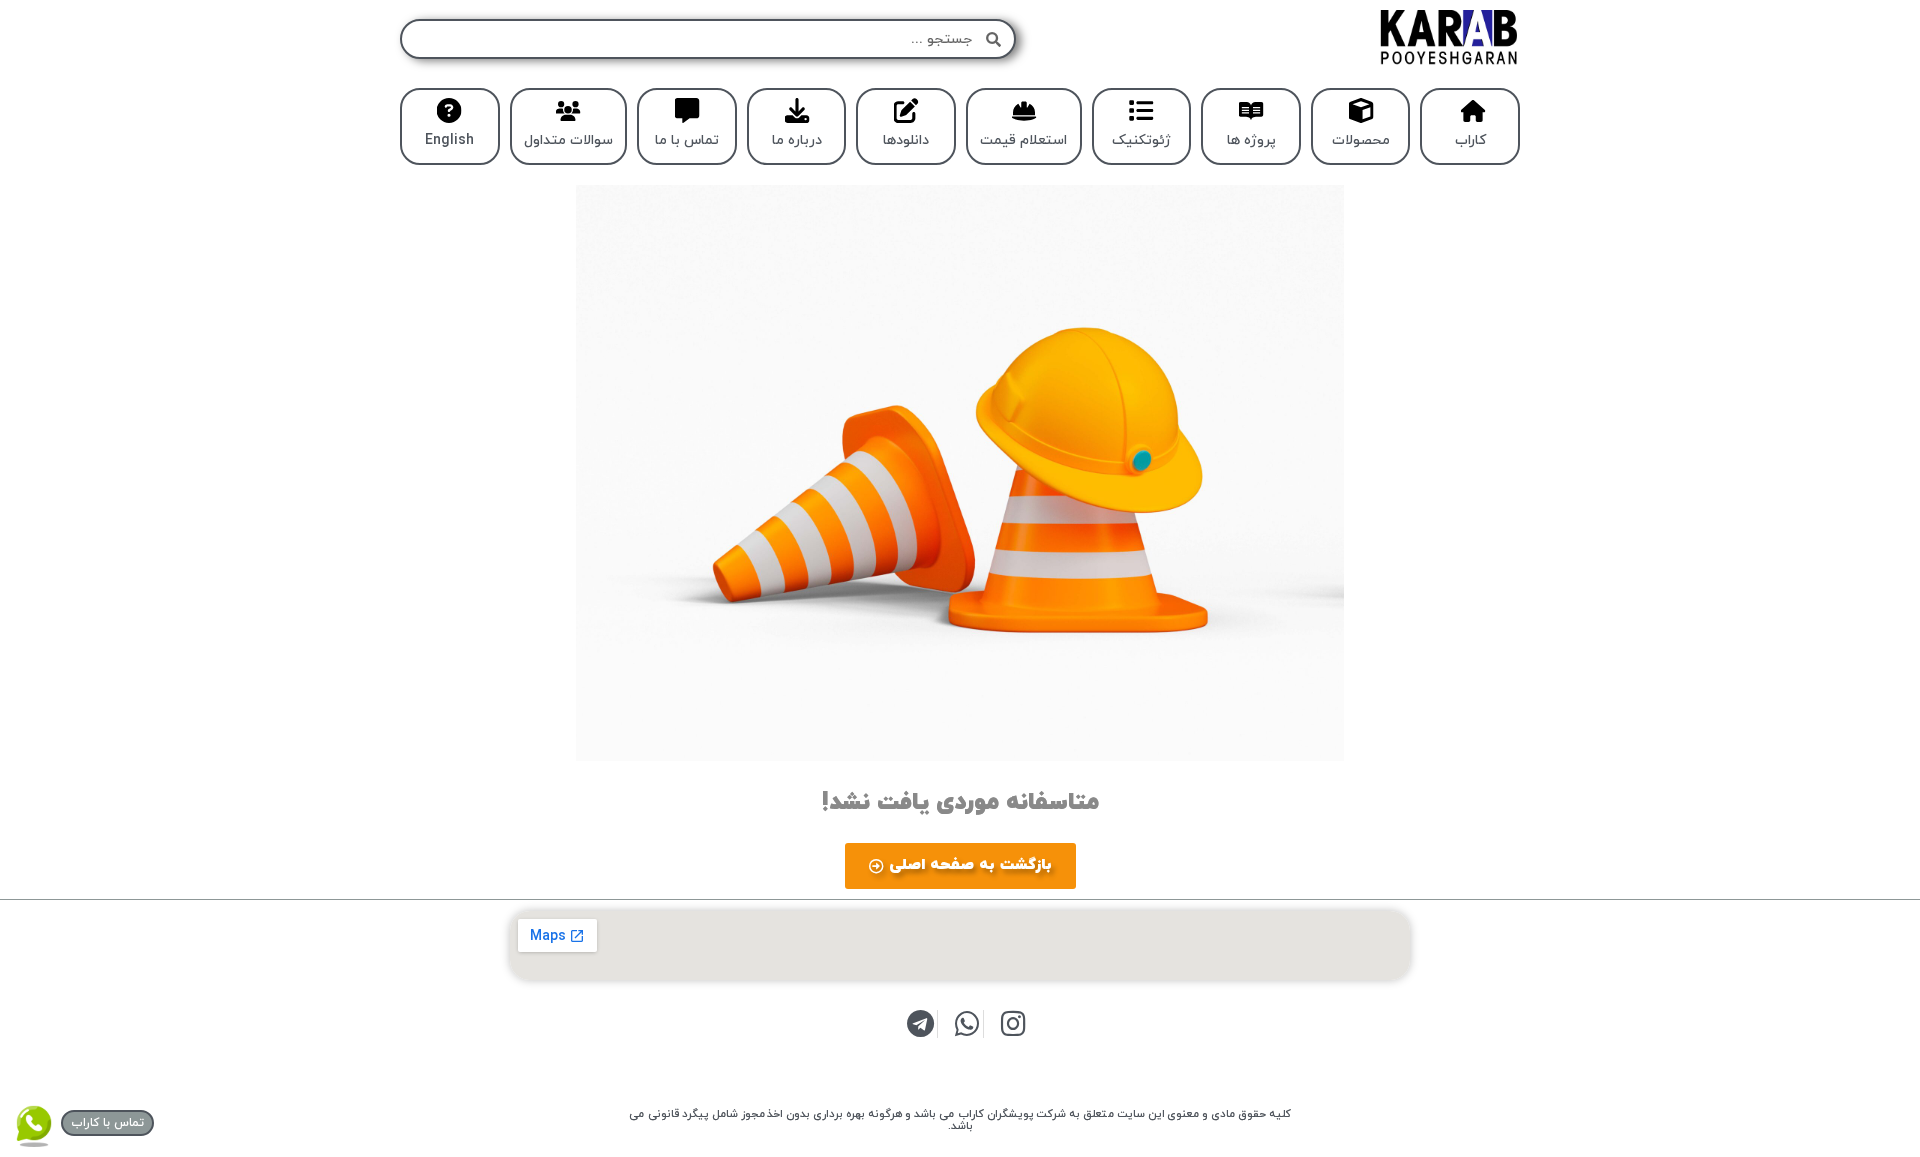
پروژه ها (1251, 140)
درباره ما (797, 140)
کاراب (1470, 140)
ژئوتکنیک (1141, 140)
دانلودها (906, 140)
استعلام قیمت (1023, 140)
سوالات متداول (568, 140)
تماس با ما (687, 140)
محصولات (1361, 140)
